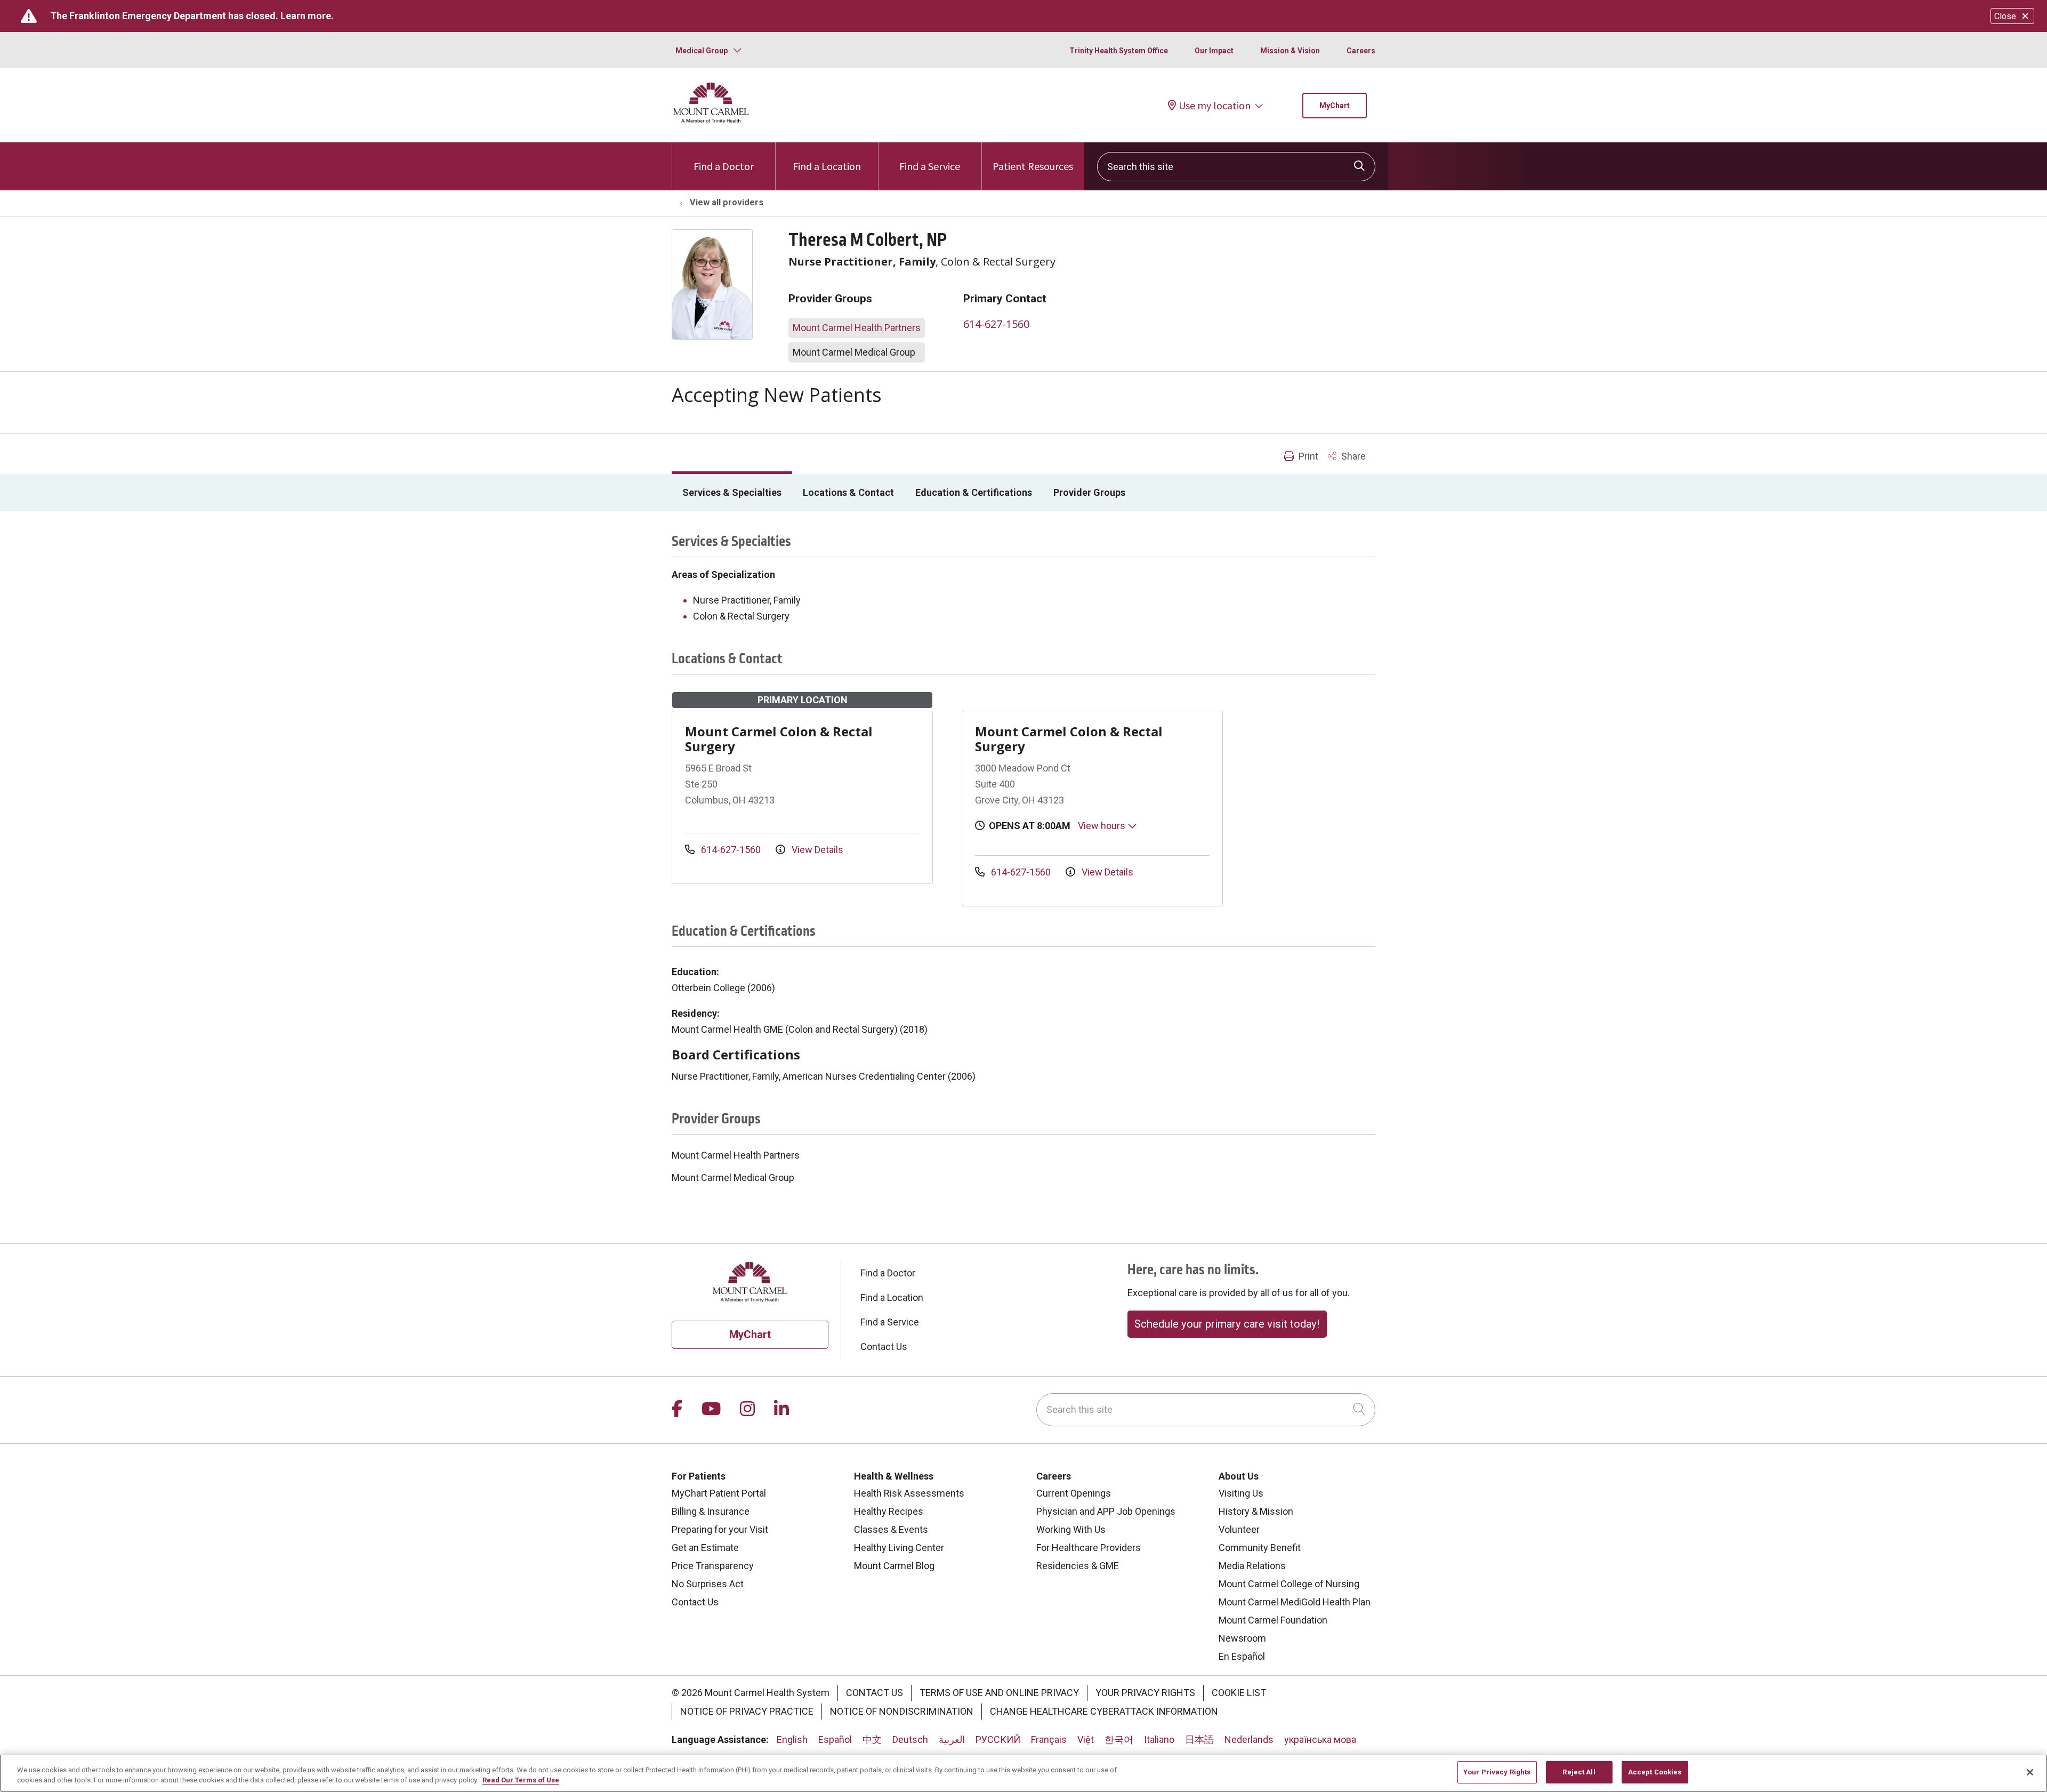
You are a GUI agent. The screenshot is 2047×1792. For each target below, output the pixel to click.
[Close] (2030, 1772)
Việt (1086, 1739)
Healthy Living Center (899, 1548)
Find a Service (930, 166)
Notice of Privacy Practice (747, 1711)
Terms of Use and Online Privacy (999, 1693)
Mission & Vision (1290, 51)
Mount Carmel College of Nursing (1289, 1584)
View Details (816, 850)
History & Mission (1256, 1511)
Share (1352, 456)
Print (1307, 456)
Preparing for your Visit (720, 1529)
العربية (952, 1739)
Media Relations (1252, 1566)
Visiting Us (1241, 1493)
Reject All (1579, 1772)
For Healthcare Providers (1089, 1548)
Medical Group (702, 51)
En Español (1242, 1656)
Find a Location (827, 166)
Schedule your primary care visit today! (1227, 1324)
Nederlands (1249, 1739)
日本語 (1199, 1739)
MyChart (1335, 106)
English (792, 1739)
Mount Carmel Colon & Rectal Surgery (779, 739)
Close (2005, 16)
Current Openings (1074, 1493)
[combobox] (1236, 167)
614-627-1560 (996, 324)
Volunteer (1239, 1529)
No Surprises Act (708, 1584)
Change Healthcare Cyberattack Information (1104, 1711)
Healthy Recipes (889, 1511)
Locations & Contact (848, 492)
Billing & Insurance (711, 1511)
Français (1049, 1739)
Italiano (1159, 1739)
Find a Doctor (724, 166)
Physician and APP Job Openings (1106, 1511)
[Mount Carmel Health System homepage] (711, 121)
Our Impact (1214, 51)
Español (835, 1739)
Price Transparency (713, 1566)
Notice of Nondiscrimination (902, 1711)
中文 (872, 1739)
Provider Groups (1089, 492)
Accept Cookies (1655, 1772)
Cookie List (1239, 1693)
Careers (1361, 51)
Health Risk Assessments (909, 1493)
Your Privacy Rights (1145, 1693)
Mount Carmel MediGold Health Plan (1295, 1602)
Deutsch (910, 1739)
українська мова (1320, 1739)
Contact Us (884, 1347)
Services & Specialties (732, 492)
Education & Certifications (974, 492)
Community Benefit (1260, 1548)
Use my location (1215, 106)
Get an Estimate (705, 1548)
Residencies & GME (1078, 1566)
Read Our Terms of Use (521, 1781)
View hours (1103, 826)
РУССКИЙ (998, 1739)
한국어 (1119, 1739)
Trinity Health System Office (1119, 51)
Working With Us (1071, 1529)
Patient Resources (1033, 166)
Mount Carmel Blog (894, 1566)
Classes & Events (891, 1529)
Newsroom (1242, 1638)
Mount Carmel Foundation (1273, 1620)
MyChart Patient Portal (719, 1493)
